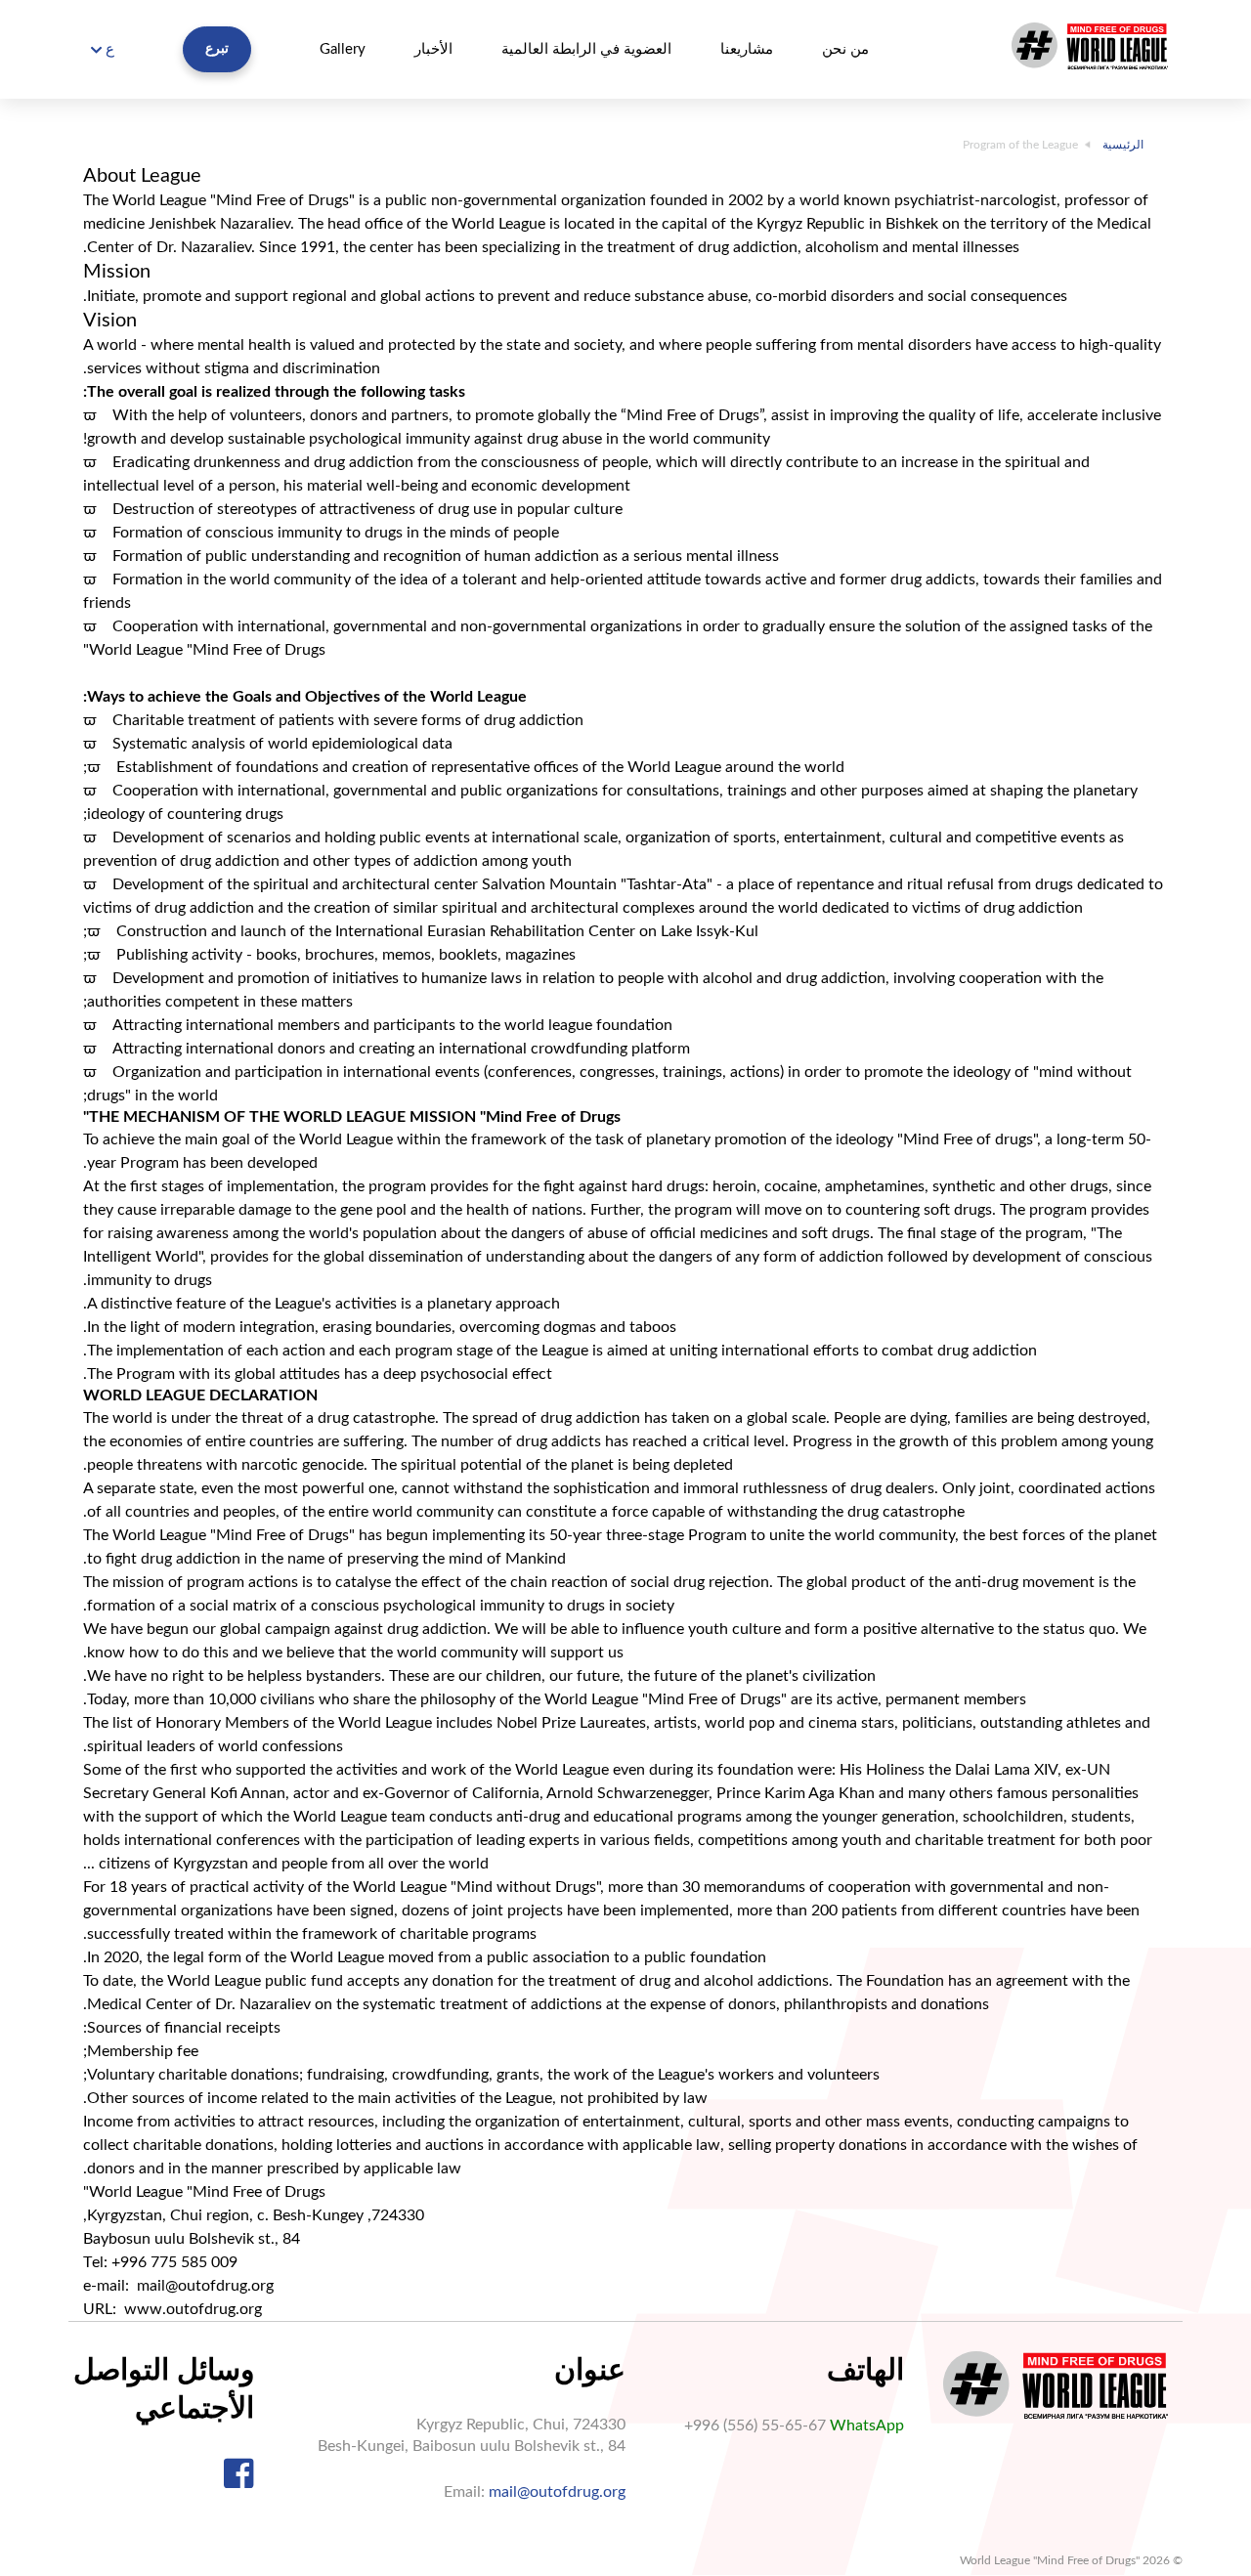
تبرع (217, 49)
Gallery (343, 49)
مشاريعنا (747, 49)
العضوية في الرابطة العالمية (586, 49)
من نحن (845, 49)
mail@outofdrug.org (557, 2492)
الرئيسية (1123, 145)
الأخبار (433, 49)
